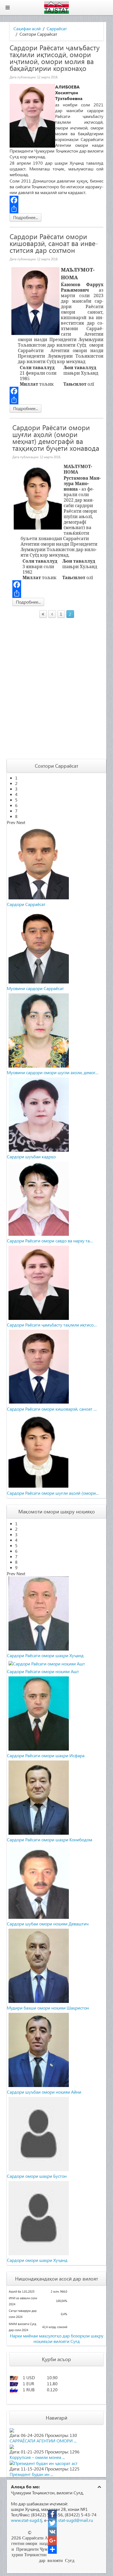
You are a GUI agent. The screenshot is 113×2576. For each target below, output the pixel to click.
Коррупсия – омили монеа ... (37, 2457)
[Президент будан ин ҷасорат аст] (44, 2463)
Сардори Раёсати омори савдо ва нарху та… (50, 1241)
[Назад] (52, 614)
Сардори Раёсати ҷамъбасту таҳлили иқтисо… (52, 1325)
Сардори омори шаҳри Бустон (37, 2176)
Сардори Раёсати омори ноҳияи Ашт (43, 1671)
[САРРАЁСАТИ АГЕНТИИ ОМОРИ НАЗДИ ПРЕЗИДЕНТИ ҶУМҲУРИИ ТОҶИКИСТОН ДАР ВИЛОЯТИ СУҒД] (12, 2430)
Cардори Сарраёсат (26, 904)
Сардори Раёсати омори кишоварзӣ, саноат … (52, 1409)
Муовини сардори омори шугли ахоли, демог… (53, 1072)
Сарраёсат (57, 29)
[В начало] (43, 614)
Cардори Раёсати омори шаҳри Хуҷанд (45, 1655)
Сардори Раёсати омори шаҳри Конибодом (50, 1840)
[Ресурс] (52, 2549)
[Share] (56, 209)
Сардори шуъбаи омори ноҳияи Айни (44, 2092)
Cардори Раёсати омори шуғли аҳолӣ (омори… (53, 1493)
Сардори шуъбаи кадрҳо (31, 1156)
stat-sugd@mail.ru (76, 2520)
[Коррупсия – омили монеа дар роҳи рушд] (12, 2446)
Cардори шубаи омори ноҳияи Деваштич (48, 1924)
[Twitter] (52, 2523)
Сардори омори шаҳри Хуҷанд (37, 2260)
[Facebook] (56, 200)
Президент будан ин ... (31, 2474)
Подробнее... (26, 217)
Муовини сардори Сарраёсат (35, 988)
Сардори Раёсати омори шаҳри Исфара (46, 1755)
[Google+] (52, 2541)
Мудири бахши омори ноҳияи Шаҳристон (48, 2008)
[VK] (52, 2532)
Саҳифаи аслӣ (27, 29)
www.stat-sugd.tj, (27, 2520)
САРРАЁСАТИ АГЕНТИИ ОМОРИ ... (43, 2441)
